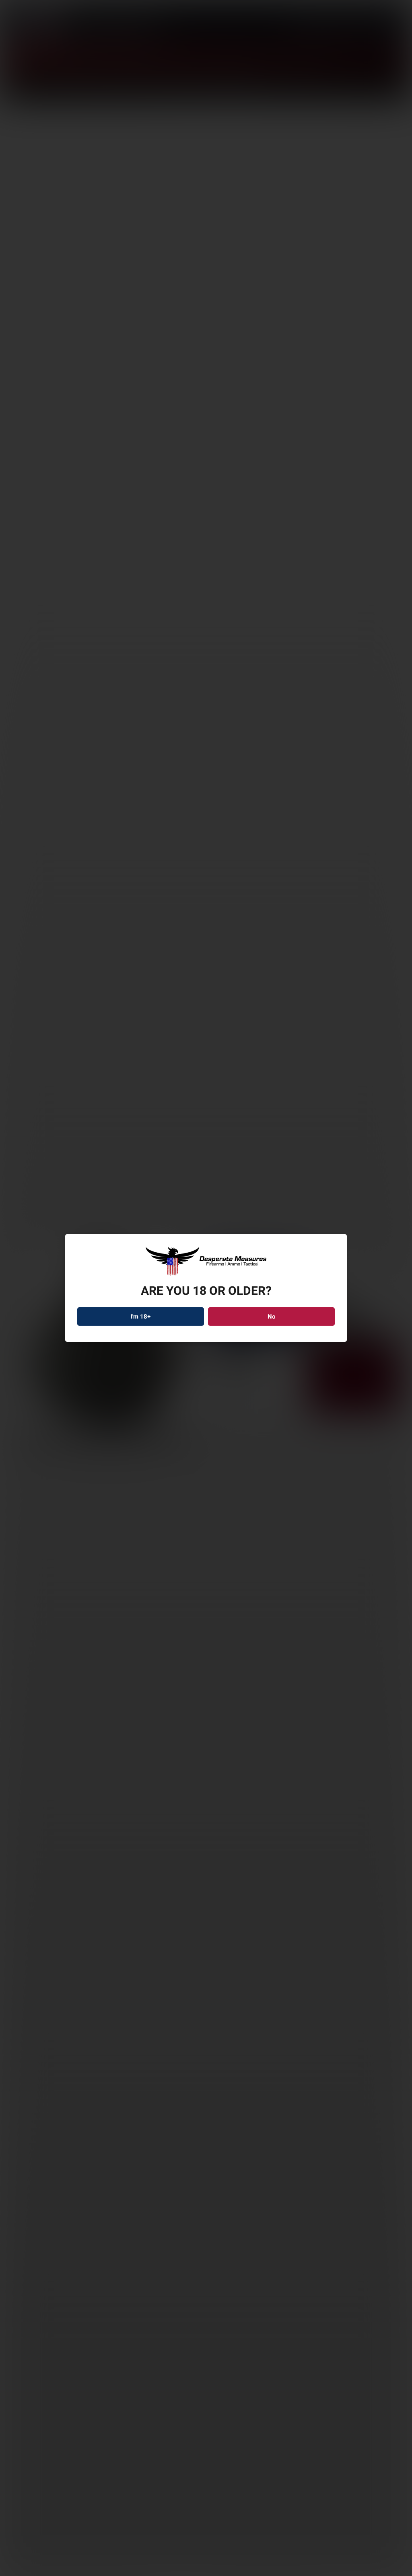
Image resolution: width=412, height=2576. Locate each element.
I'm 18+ (141, 1317)
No (271, 1317)
